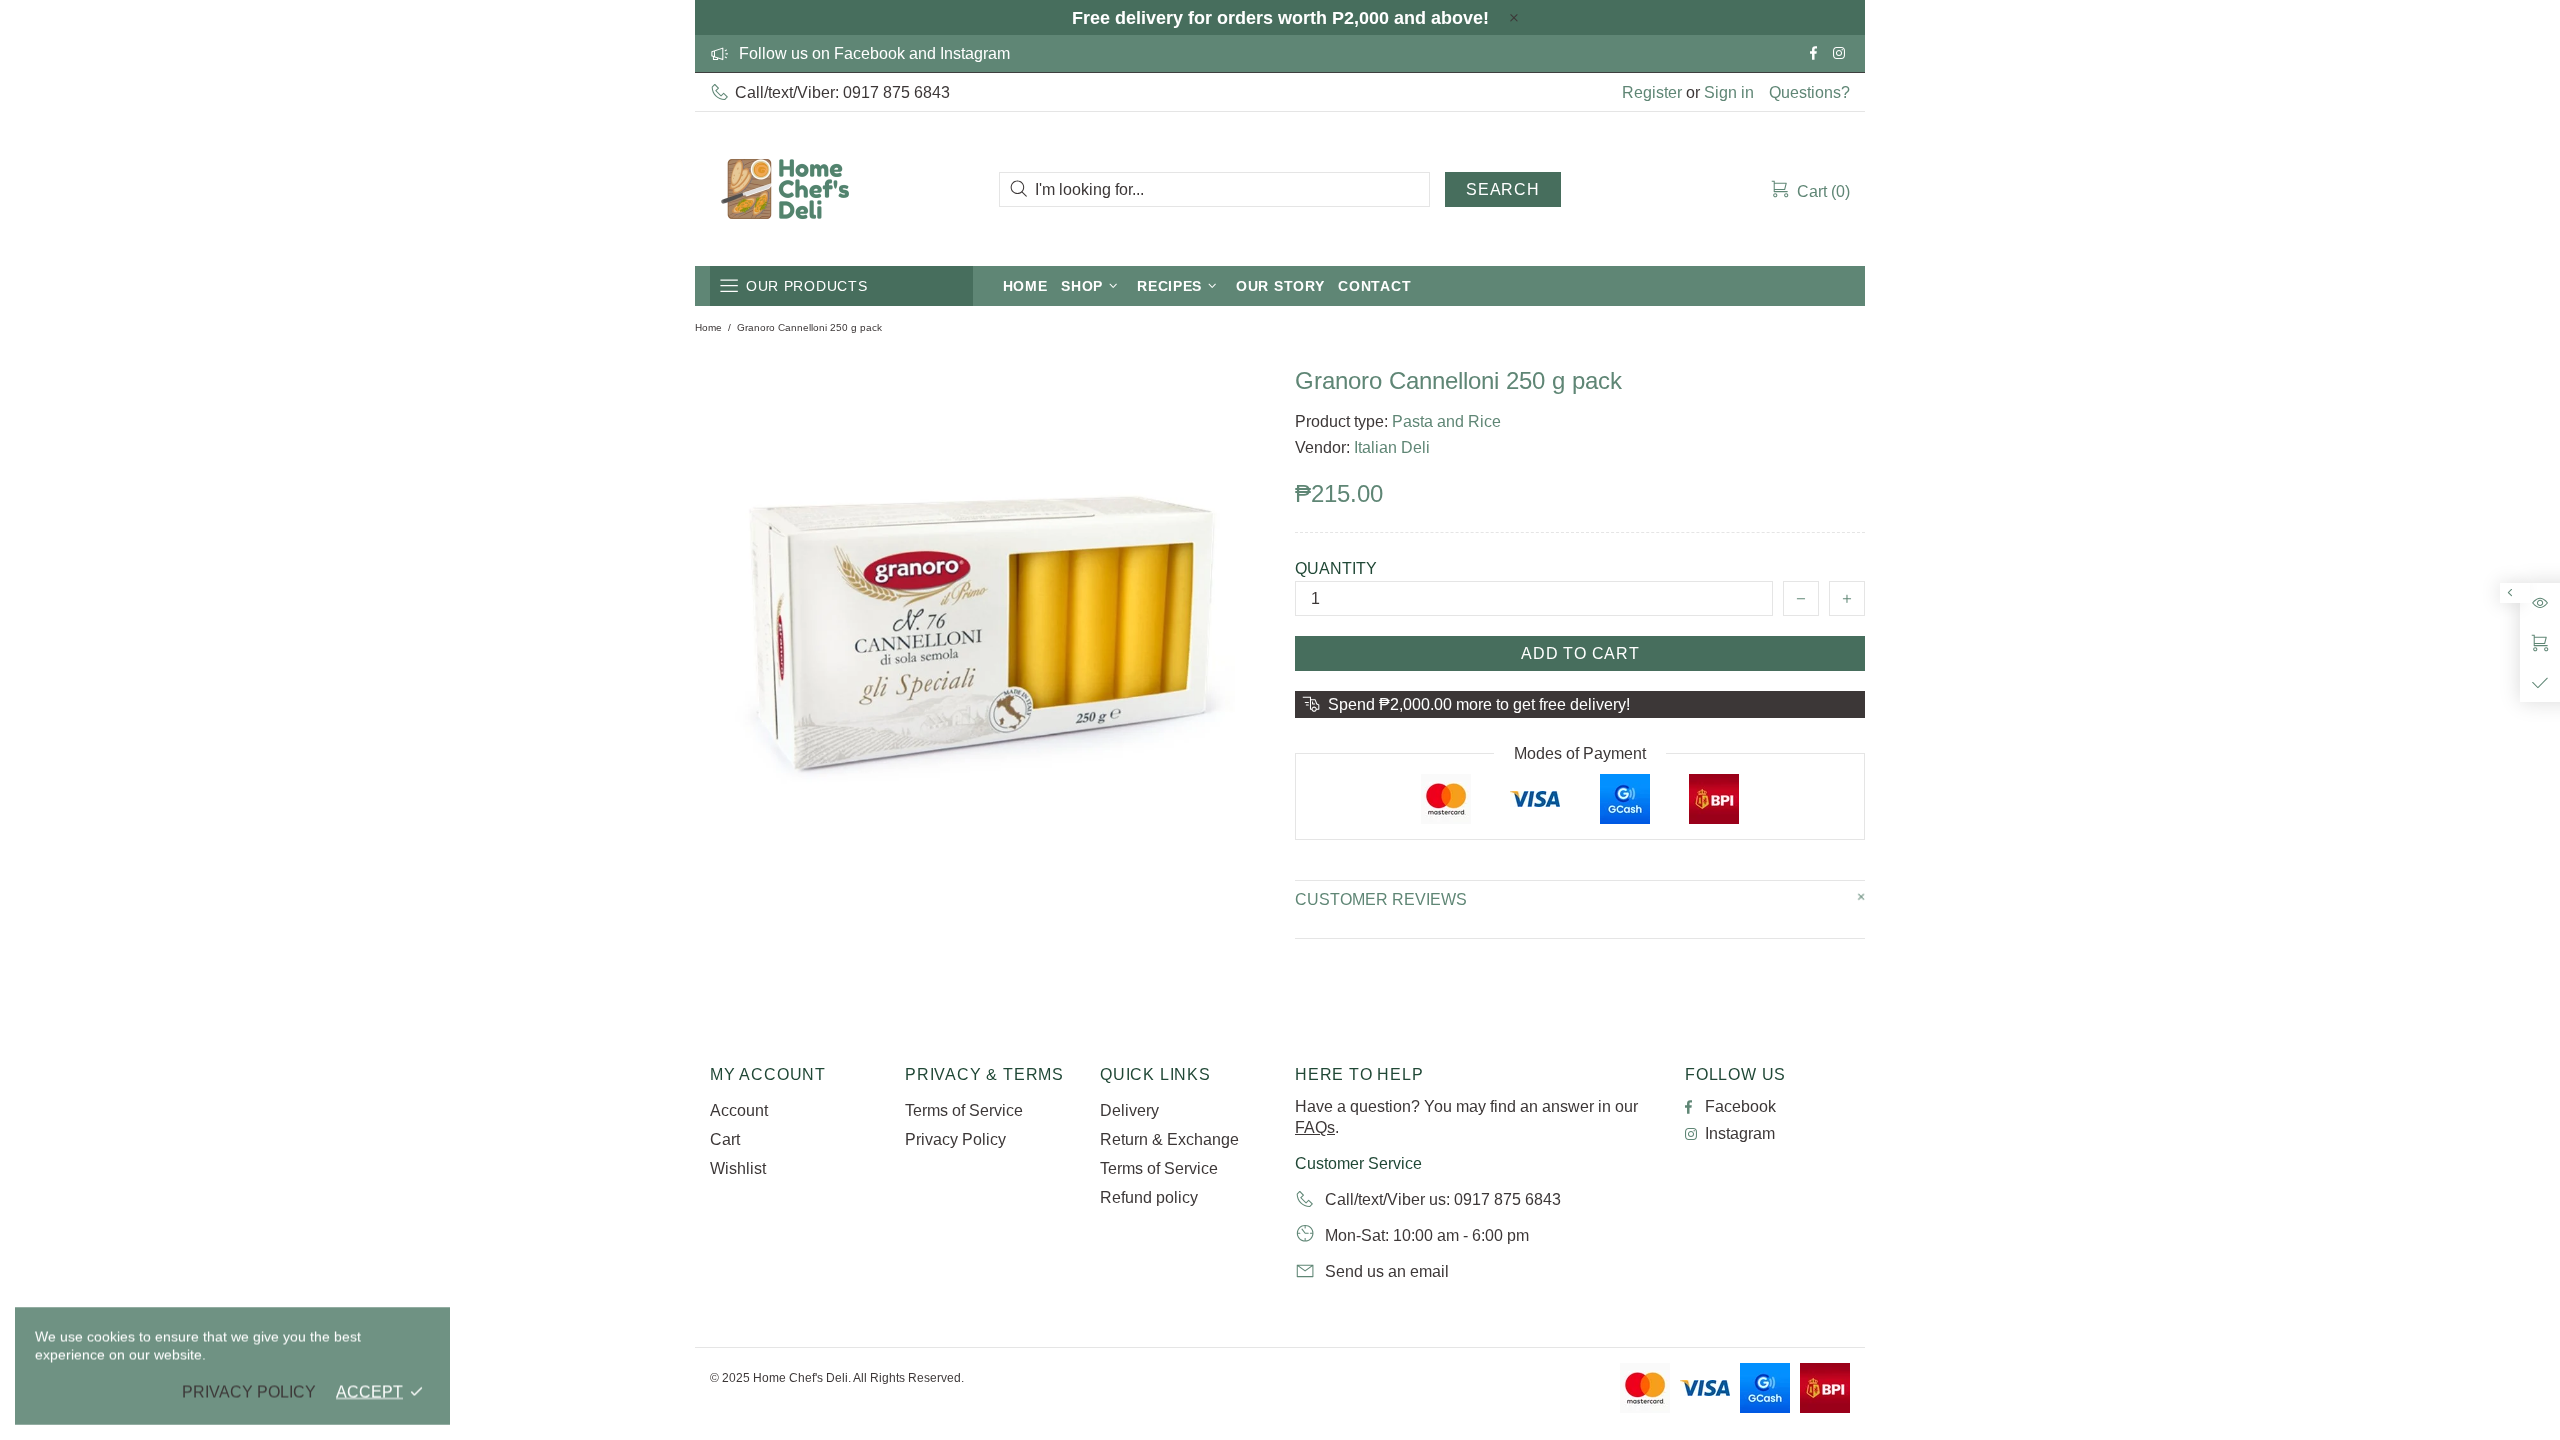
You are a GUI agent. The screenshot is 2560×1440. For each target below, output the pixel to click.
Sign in (1729, 92)
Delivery (1129, 1110)
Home (708, 327)
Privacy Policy (955, 1139)
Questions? (1809, 92)
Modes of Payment (1580, 753)
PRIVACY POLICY (249, 1391)
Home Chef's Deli (785, 189)
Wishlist (738, 1168)
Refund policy (1149, 1197)
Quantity (1336, 568)
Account (739, 1110)
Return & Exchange (1169, 1139)
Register (1652, 92)
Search (1503, 189)
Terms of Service (964, 1110)
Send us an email (1387, 1271)
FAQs (1315, 1127)
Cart (725, 1139)
